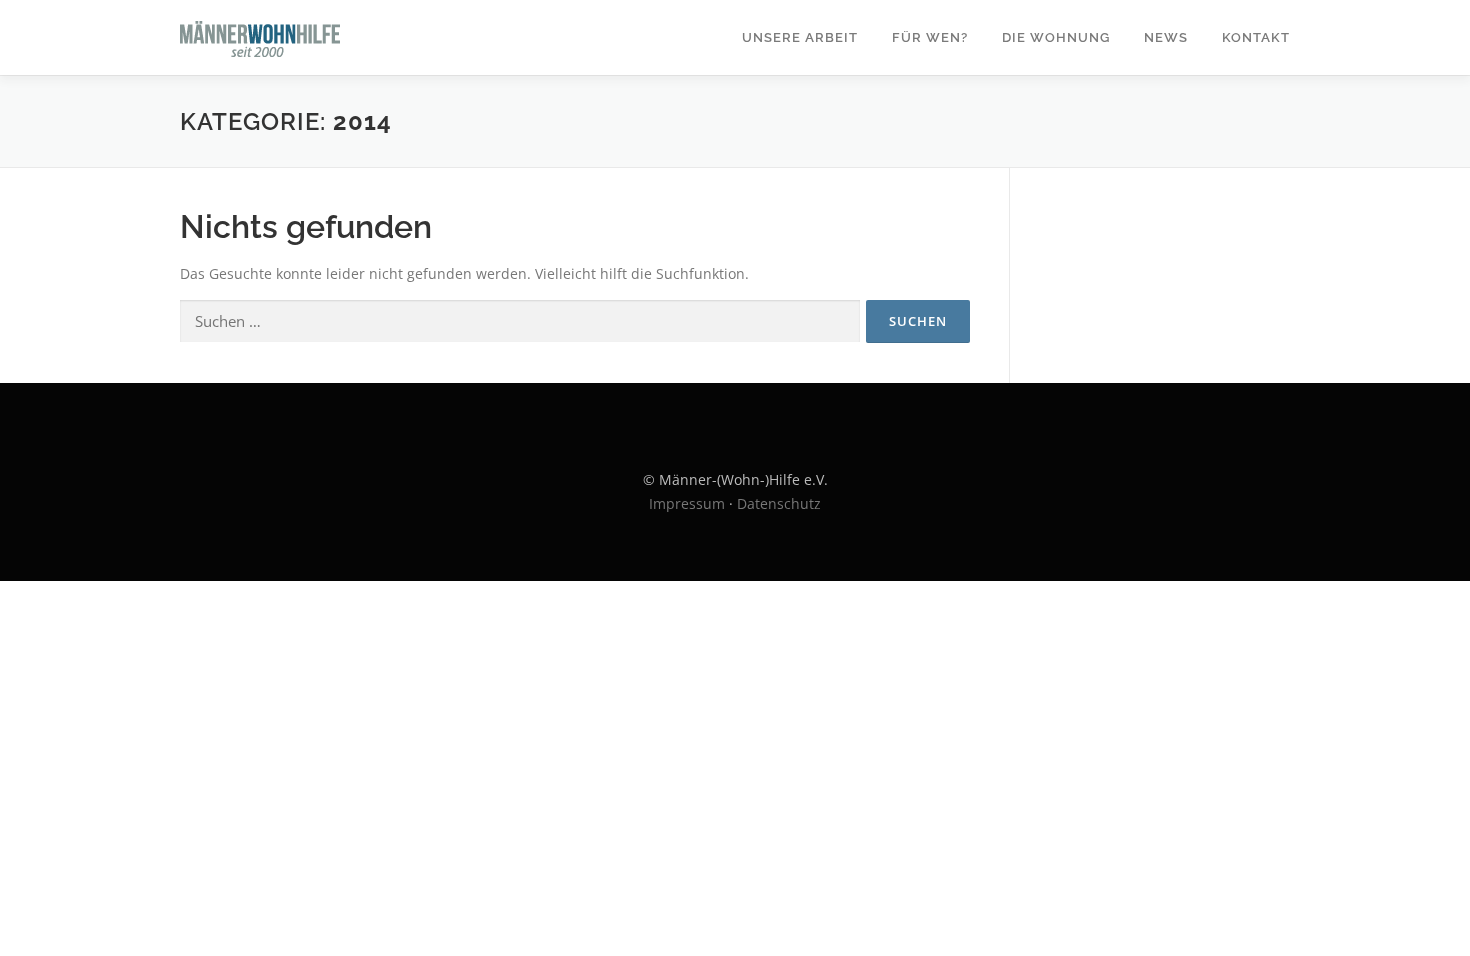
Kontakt (1256, 37)
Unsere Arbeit (800, 37)
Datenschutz (779, 503)
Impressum (687, 503)
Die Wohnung (1056, 37)
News (1166, 37)
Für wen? (930, 37)
